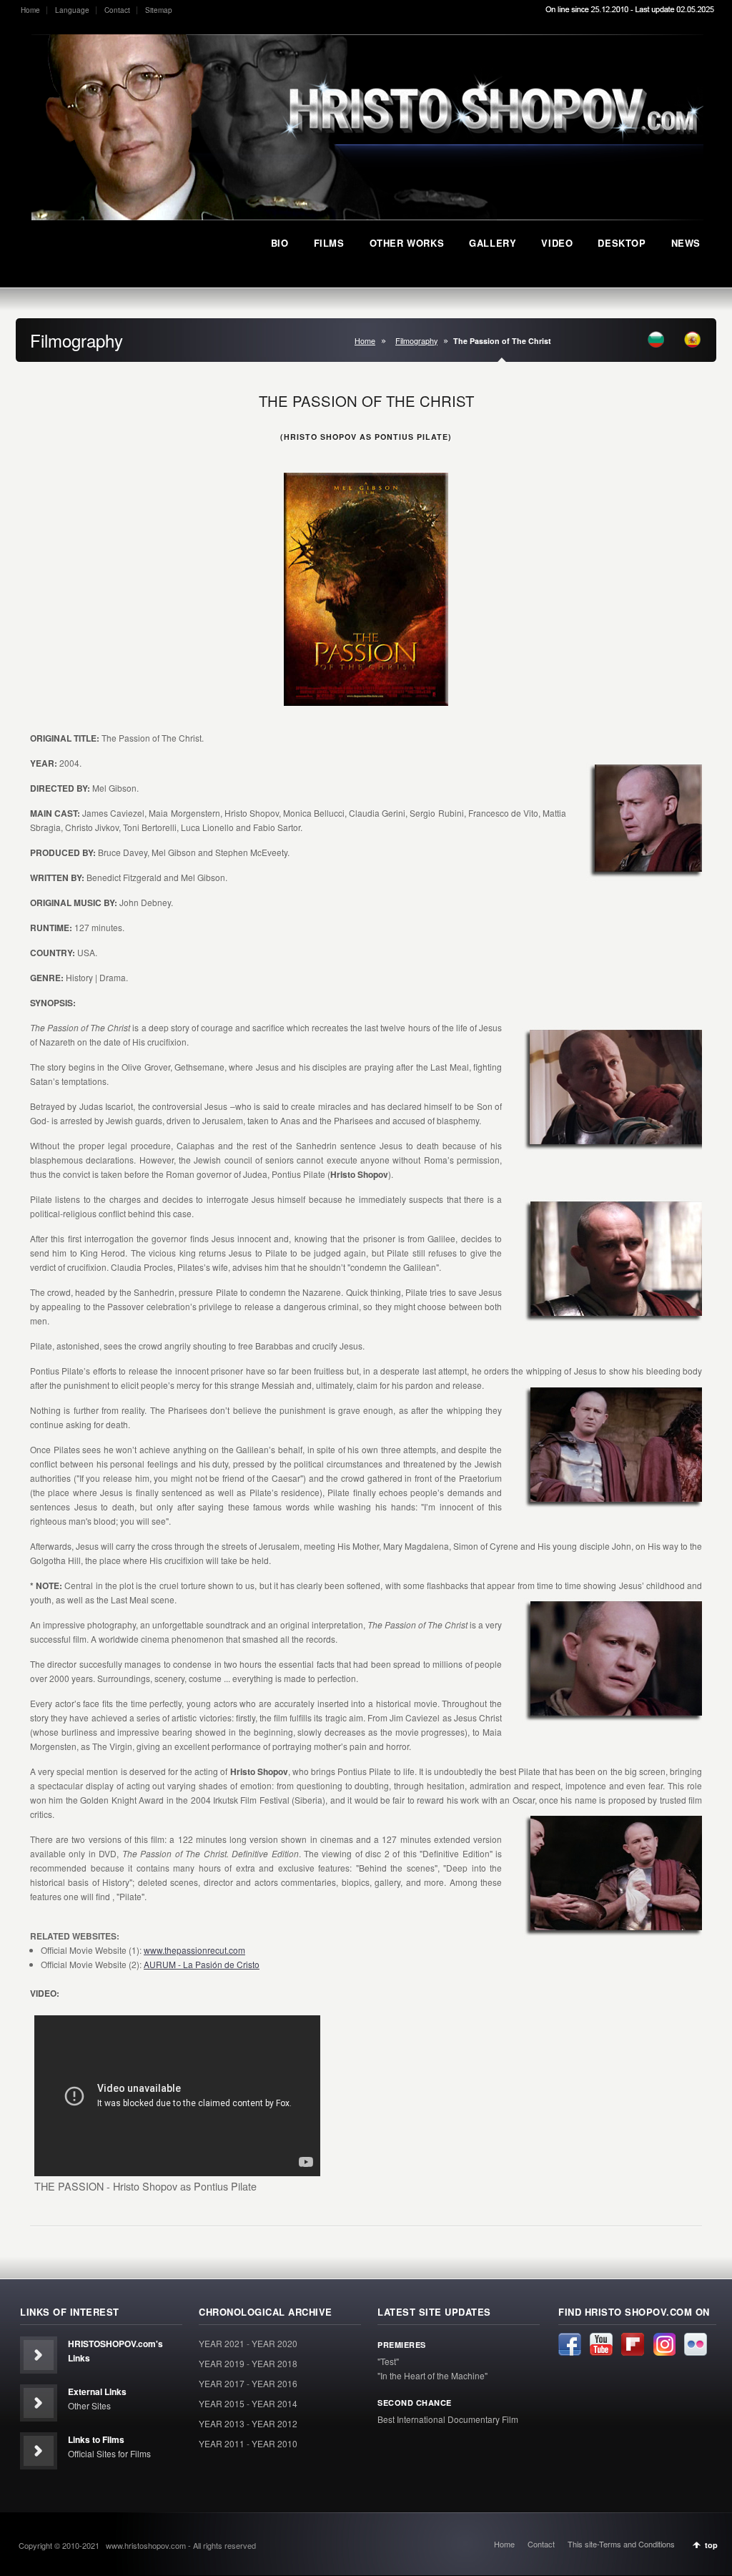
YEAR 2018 (274, 2363)
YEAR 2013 (222, 2423)
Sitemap (159, 10)
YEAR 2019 (222, 2363)
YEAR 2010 (274, 2443)
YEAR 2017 (222, 2383)
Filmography (416, 341)
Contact (117, 10)
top (711, 2545)
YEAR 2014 (274, 2403)
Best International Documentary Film (448, 2419)
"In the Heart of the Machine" (432, 2375)
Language (72, 10)
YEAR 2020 (274, 2343)
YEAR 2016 (274, 2383)
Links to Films (96, 2439)
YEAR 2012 (274, 2423)
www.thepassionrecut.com (194, 1950)
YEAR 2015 (222, 2403)
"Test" (388, 2361)
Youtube (601, 2344)
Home (30, 10)
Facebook (570, 2344)
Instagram (664, 2344)
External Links (97, 2391)
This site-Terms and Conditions (621, 2544)
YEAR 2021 (222, 2343)
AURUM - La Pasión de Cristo (202, 1964)
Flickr (696, 2344)
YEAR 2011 (222, 2443)
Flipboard (633, 2344)
